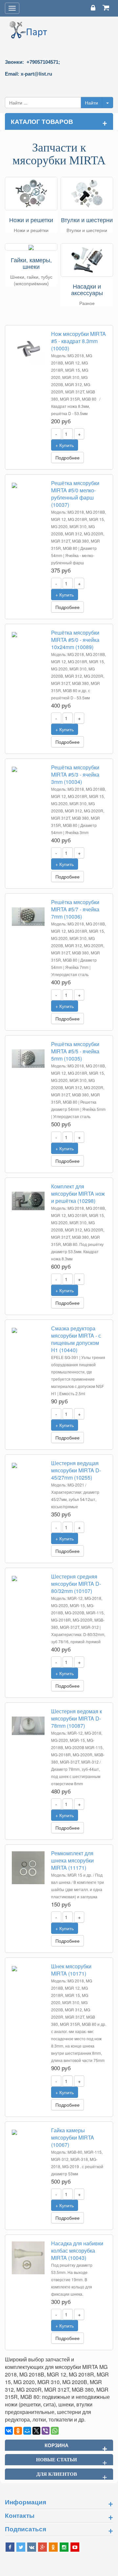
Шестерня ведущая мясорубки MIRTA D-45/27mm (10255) (76, 1470)
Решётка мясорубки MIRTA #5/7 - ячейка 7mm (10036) (75, 909)
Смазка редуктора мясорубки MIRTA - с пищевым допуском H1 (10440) (76, 1339)
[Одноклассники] (18, 2431)
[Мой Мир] (27, 2431)
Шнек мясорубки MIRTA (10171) (71, 1970)
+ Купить (65, 445)
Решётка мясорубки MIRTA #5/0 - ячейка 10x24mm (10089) (75, 640)
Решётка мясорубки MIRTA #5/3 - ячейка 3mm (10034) (75, 774)
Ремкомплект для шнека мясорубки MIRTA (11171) (72, 1860)
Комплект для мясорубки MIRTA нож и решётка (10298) (78, 1194)
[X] (36, 2431)
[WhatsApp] (55, 2431)
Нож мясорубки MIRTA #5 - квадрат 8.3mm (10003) (79, 341)
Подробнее (68, 457)
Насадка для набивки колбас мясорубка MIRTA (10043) (77, 2250)
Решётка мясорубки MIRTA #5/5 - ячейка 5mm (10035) (75, 1051)
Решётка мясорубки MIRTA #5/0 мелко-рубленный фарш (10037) (75, 494)
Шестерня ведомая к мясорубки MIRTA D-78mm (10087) (77, 1718)
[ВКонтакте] (9, 2431)
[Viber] (46, 2431)
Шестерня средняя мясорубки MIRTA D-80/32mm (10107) (76, 1584)
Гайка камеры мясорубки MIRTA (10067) (73, 2137)
